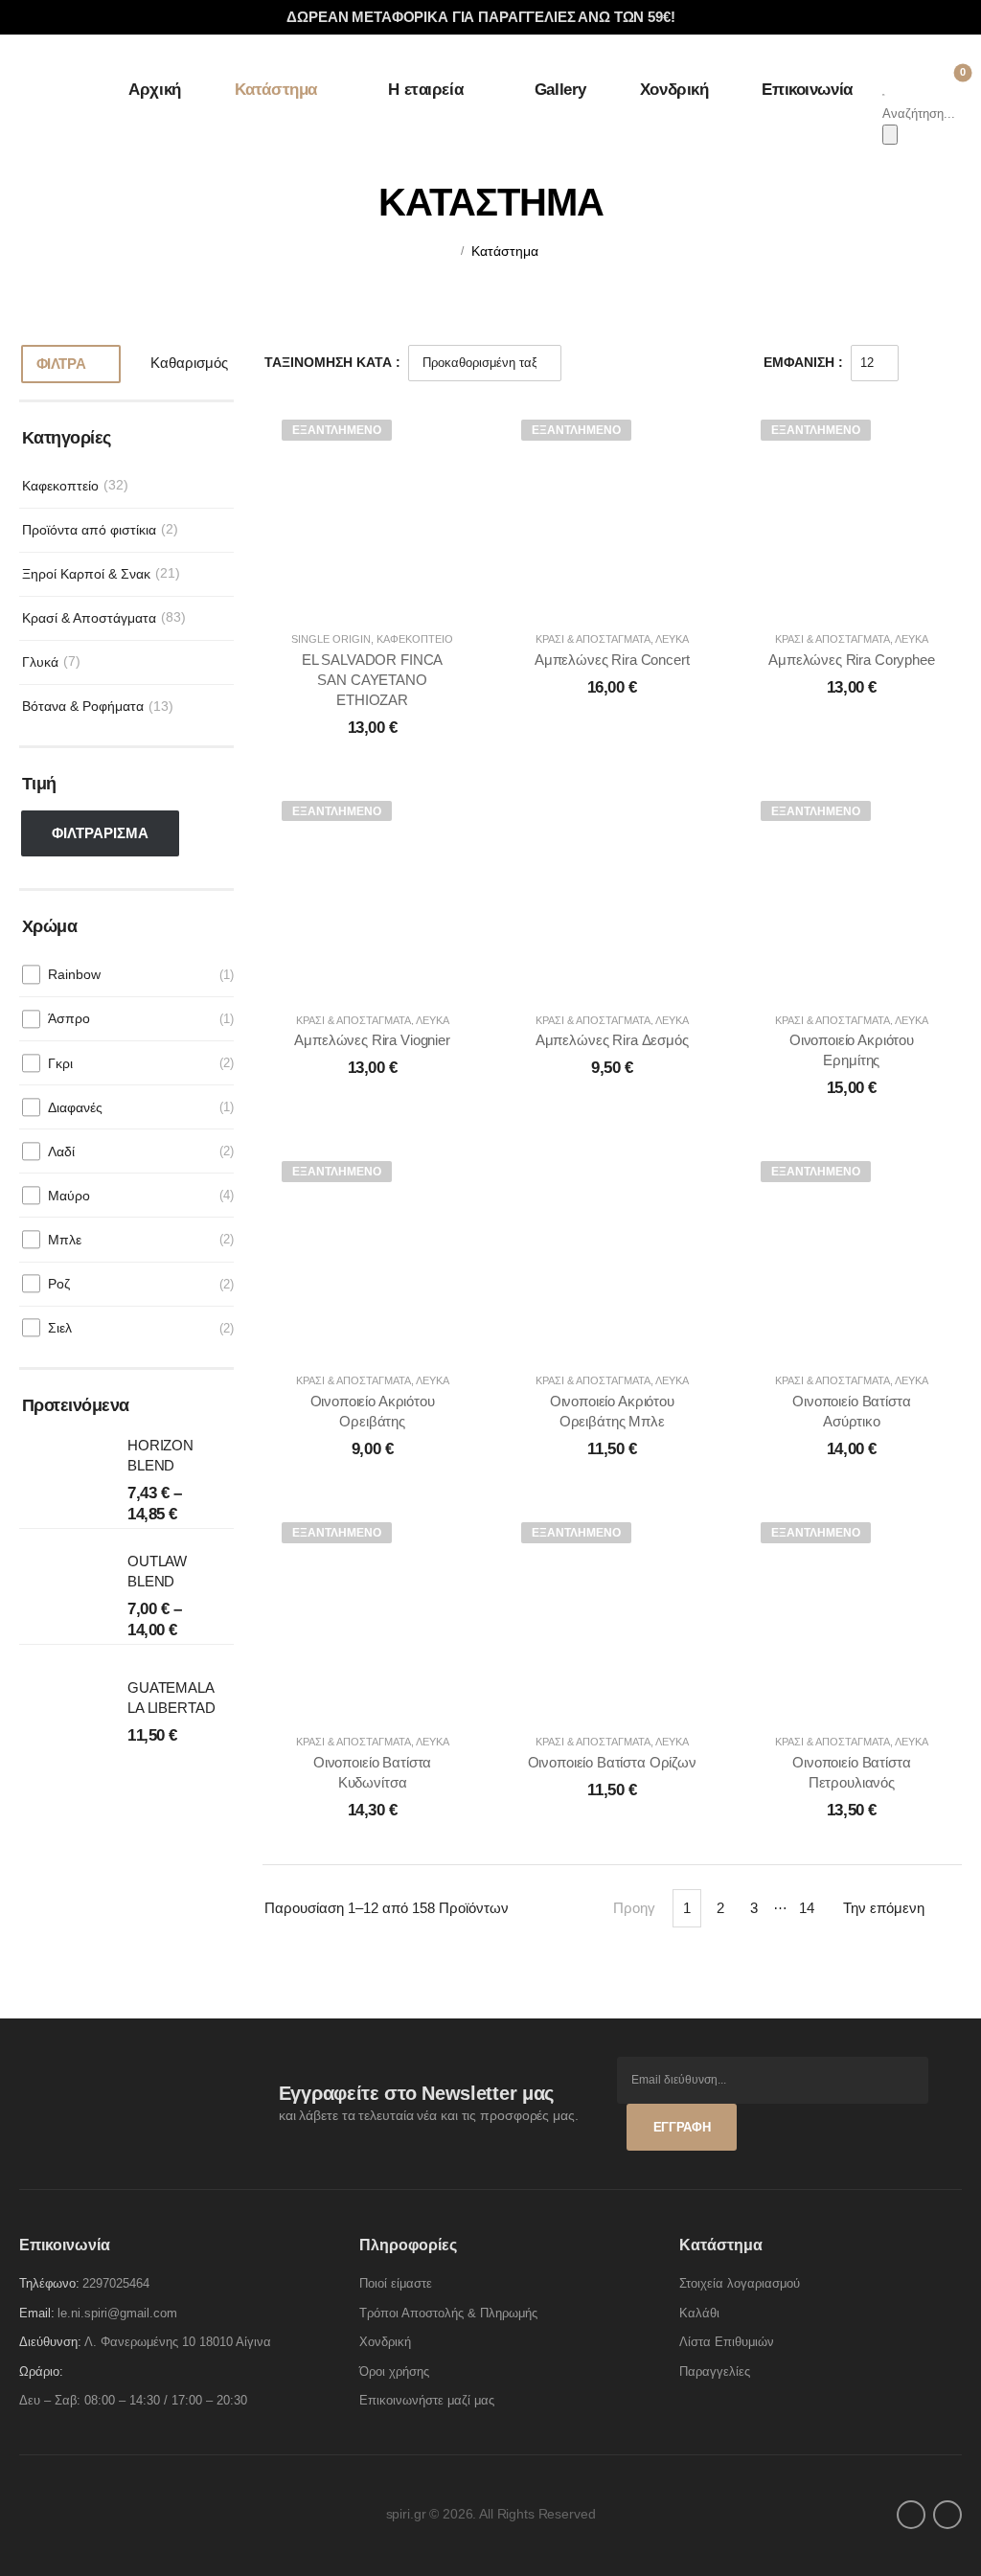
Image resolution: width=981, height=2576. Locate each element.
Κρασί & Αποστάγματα (89, 618)
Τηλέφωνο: (49, 2283)
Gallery (560, 90)
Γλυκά (40, 662)
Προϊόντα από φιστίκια (89, 530)
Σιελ (60, 1328)
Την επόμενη (884, 1908)
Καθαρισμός (189, 363)
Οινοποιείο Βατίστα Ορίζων (612, 1762)
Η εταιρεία (425, 90)
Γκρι (60, 1063)
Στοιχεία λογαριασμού (740, 2283)
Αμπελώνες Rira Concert (612, 660)
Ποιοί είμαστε (396, 2283)
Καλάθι (699, 2313)
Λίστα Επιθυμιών (727, 2342)
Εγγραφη (682, 2127)
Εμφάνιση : (803, 362)
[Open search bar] (884, 92)
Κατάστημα (276, 90)
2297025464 (116, 2283)
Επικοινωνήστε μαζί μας (427, 2400)
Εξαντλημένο (337, 430)
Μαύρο (69, 1196)
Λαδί (61, 1151)
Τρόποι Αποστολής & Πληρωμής (448, 2313)
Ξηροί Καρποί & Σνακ (86, 574)
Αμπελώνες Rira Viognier (372, 1040)
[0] (948, 79)
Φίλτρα (61, 364)
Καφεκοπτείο (60, 486)
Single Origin (331, 639)
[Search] (890, 135)
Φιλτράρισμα (100, 833)
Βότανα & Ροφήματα (83, 706)
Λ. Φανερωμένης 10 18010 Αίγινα (178, 2342)
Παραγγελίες (715, 2371)
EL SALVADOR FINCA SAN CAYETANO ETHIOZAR (372, 680)
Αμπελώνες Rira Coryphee (852, 660)
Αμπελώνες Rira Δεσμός (612, 1040)
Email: (37, 2313)
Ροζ (59, 1284)
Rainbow (74, 974)
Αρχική (154, 90)
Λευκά (672, 639)
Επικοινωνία (807, 90)
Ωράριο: (41, 2371)
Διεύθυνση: (50, 2342)
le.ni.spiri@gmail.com (117, 2313)
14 (807, 1908)
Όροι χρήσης (394, 2371)
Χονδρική (674, 90)
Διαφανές (75, 1107)
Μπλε (65, 1240)
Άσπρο (69, 1018)
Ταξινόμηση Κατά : (332, 362)
